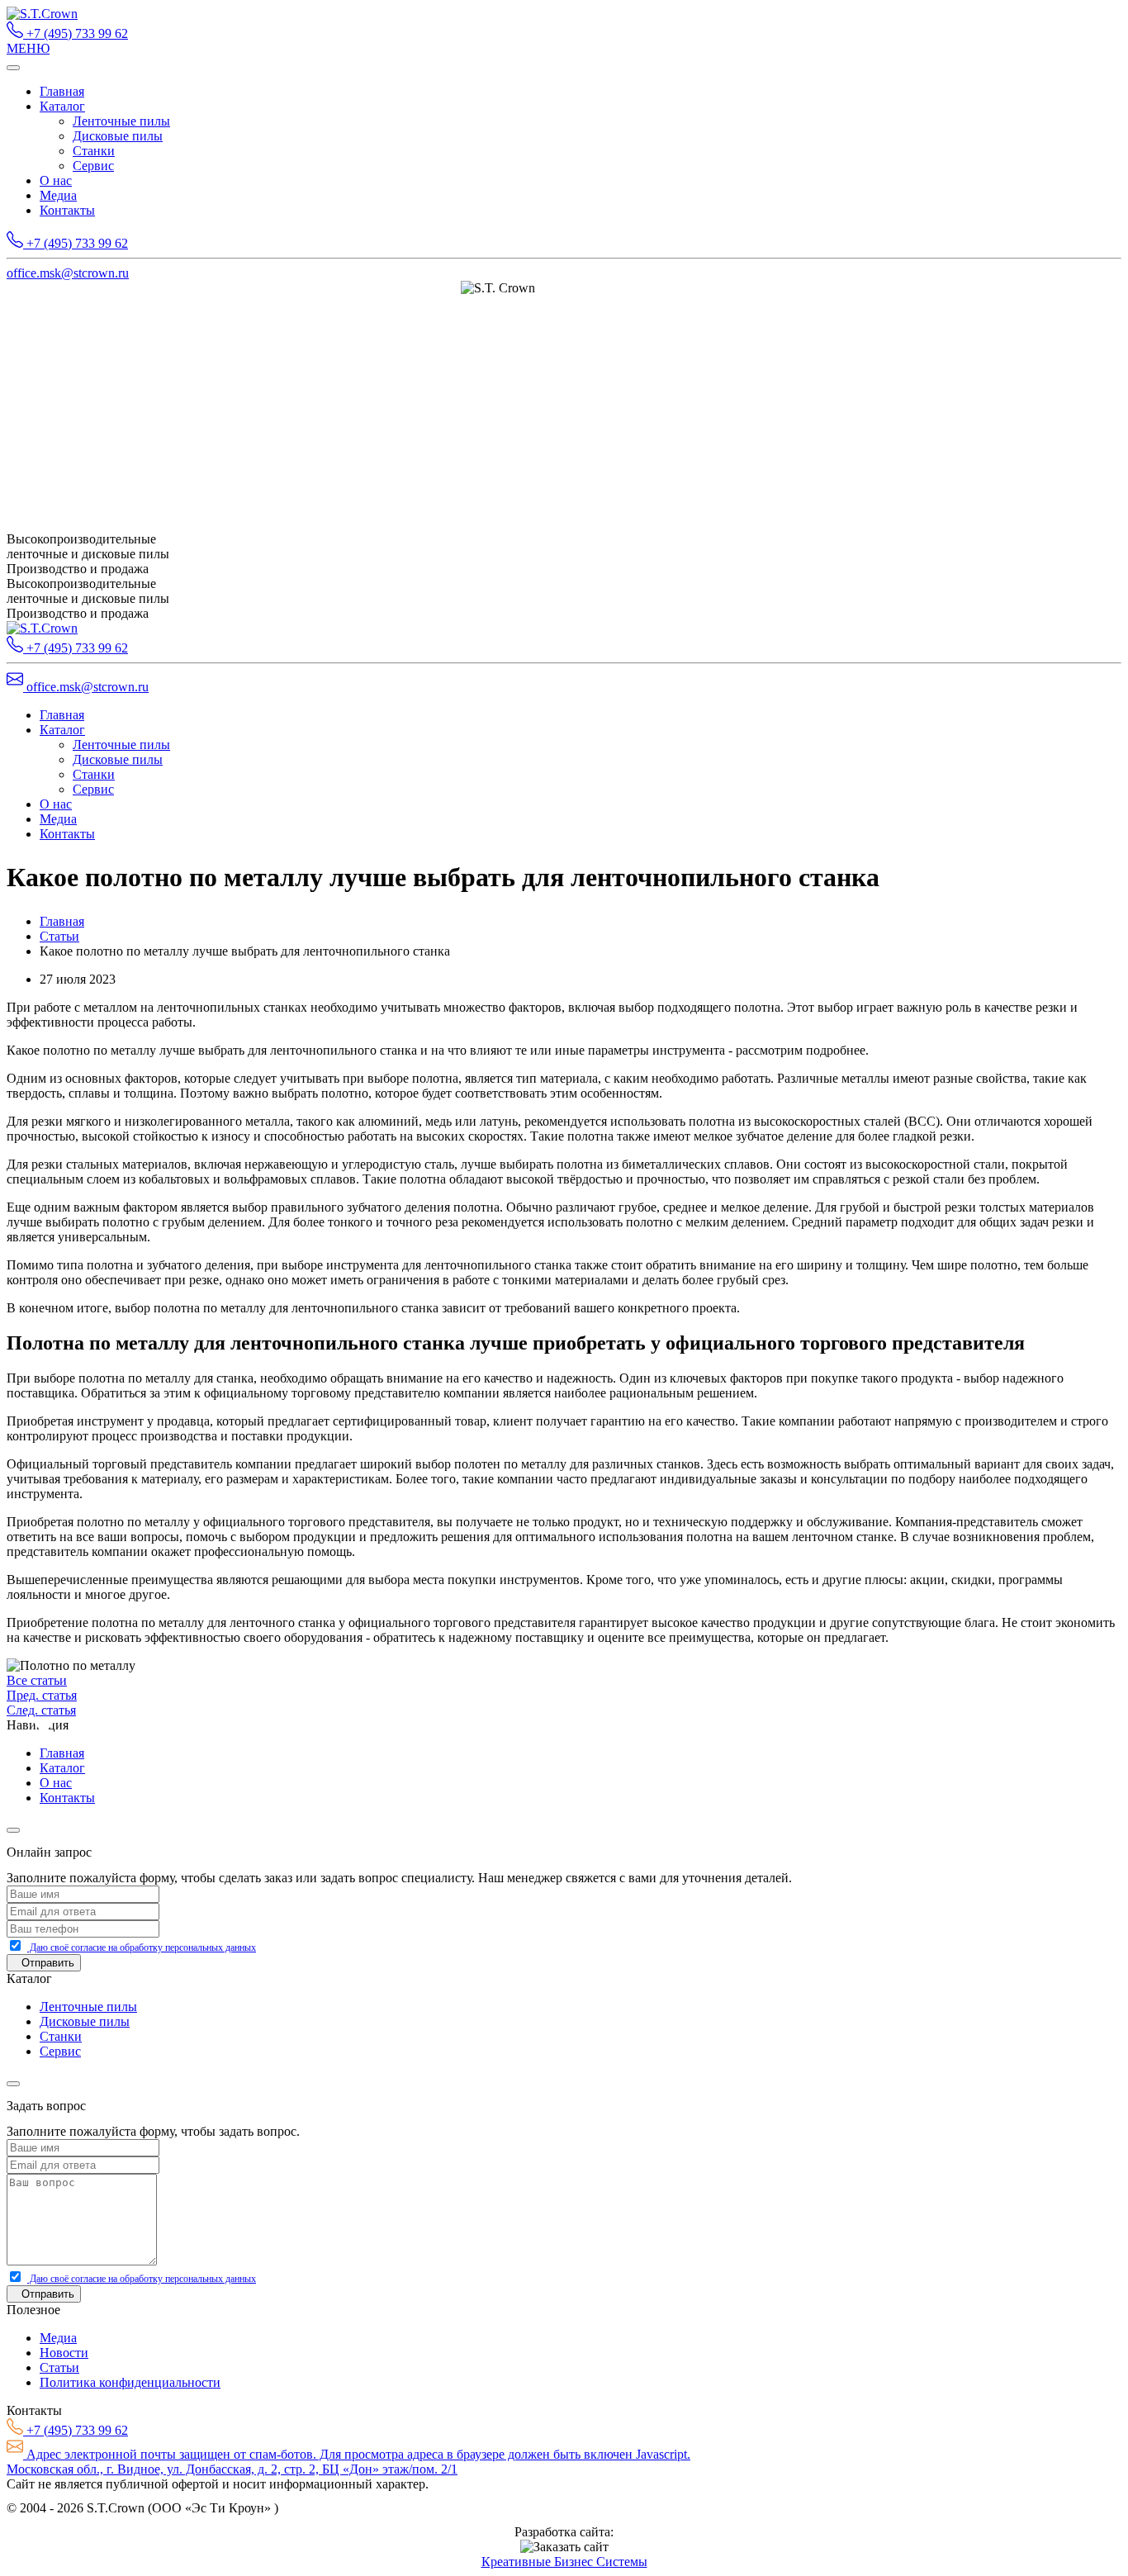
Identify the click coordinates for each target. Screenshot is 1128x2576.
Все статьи (37, 1680)
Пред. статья (42, 1695)
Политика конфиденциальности (130, 2382)
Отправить (48, 1963)
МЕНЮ (28, 48)
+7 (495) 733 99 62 (76, 33)
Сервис (93, 166)
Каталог (62, 106)
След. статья (41, 1710)
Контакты (67, 210)
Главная (62, 91)
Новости (64, 2353)
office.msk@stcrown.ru (68, 273)
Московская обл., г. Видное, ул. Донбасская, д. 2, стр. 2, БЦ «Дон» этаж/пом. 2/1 (232, 2469)
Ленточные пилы (121, 121)
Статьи (59, 936)
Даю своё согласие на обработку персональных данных (142, 1947)
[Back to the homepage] (42, 14)
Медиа (58, 195)
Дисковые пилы (118, 136)
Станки (94, 151)
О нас (56, 180)
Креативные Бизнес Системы (564, 2562)
